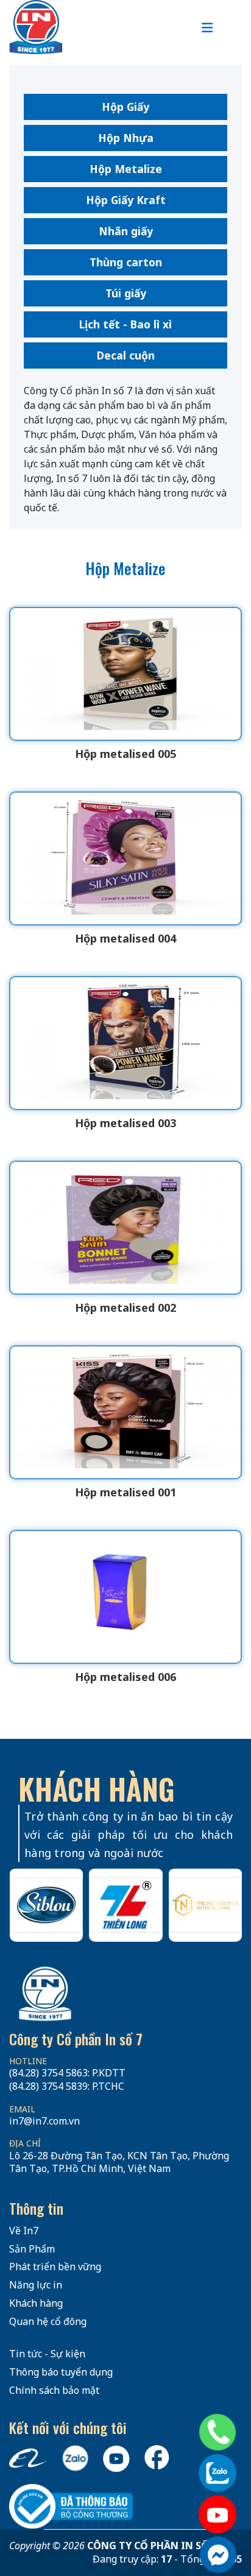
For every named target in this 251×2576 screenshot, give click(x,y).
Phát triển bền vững (55, 2266)
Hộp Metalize (126, 169)
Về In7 (24, 2231)
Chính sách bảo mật (54, 2390)
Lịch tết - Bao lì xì (125, 324)
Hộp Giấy (125, 107)
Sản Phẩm (32, 2249)
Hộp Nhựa (126, 138)
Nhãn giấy (126, 231)
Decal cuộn (126, 355)
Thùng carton (126, 262)
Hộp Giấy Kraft (126, 200)
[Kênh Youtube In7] (217, 2514)
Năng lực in (36, 2285)
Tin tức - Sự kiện (47, 2354)
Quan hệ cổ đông (48, 2321)
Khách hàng (36, 2303)
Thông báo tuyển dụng (61, 2372)
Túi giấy (126, 293)
